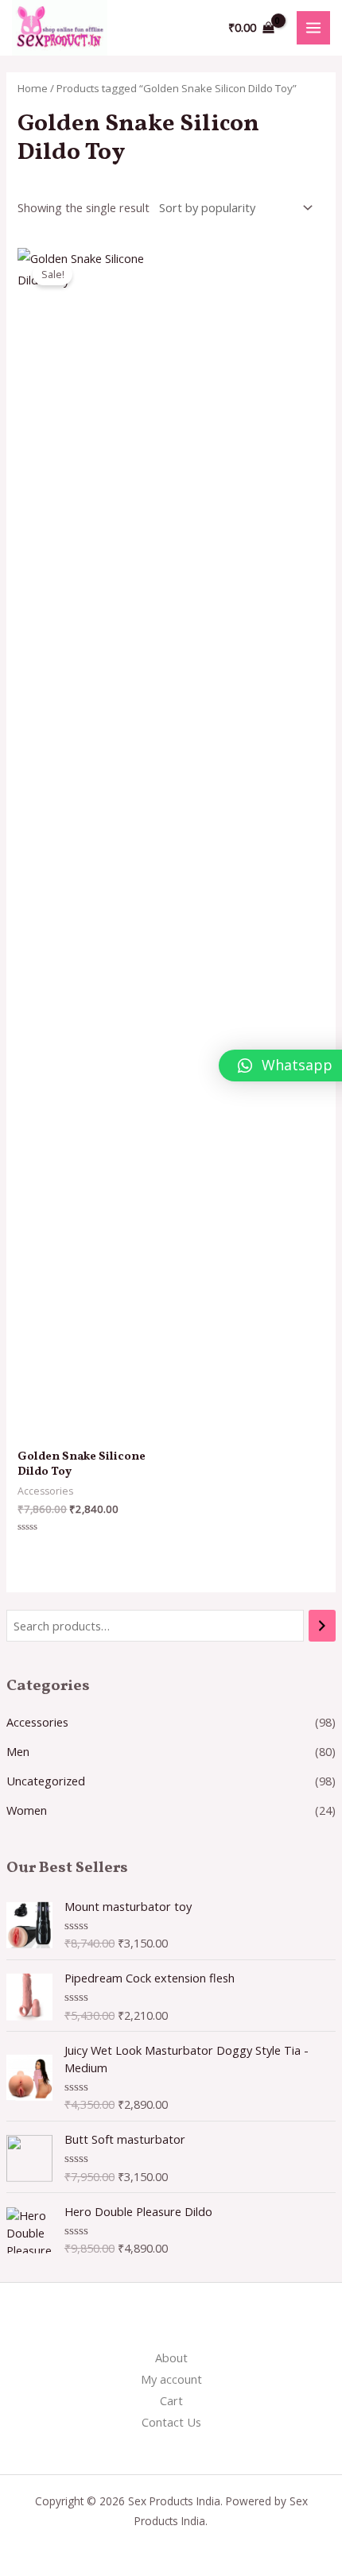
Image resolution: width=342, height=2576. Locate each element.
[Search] (323, 1626)
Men (18, 1751)
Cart (171, 2400)
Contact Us (171, 2422)
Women (27, 1810)
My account (171, 2379)
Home (33, 88)
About (171, 2357)
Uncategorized (46, 1781)
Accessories (37, 1722)
